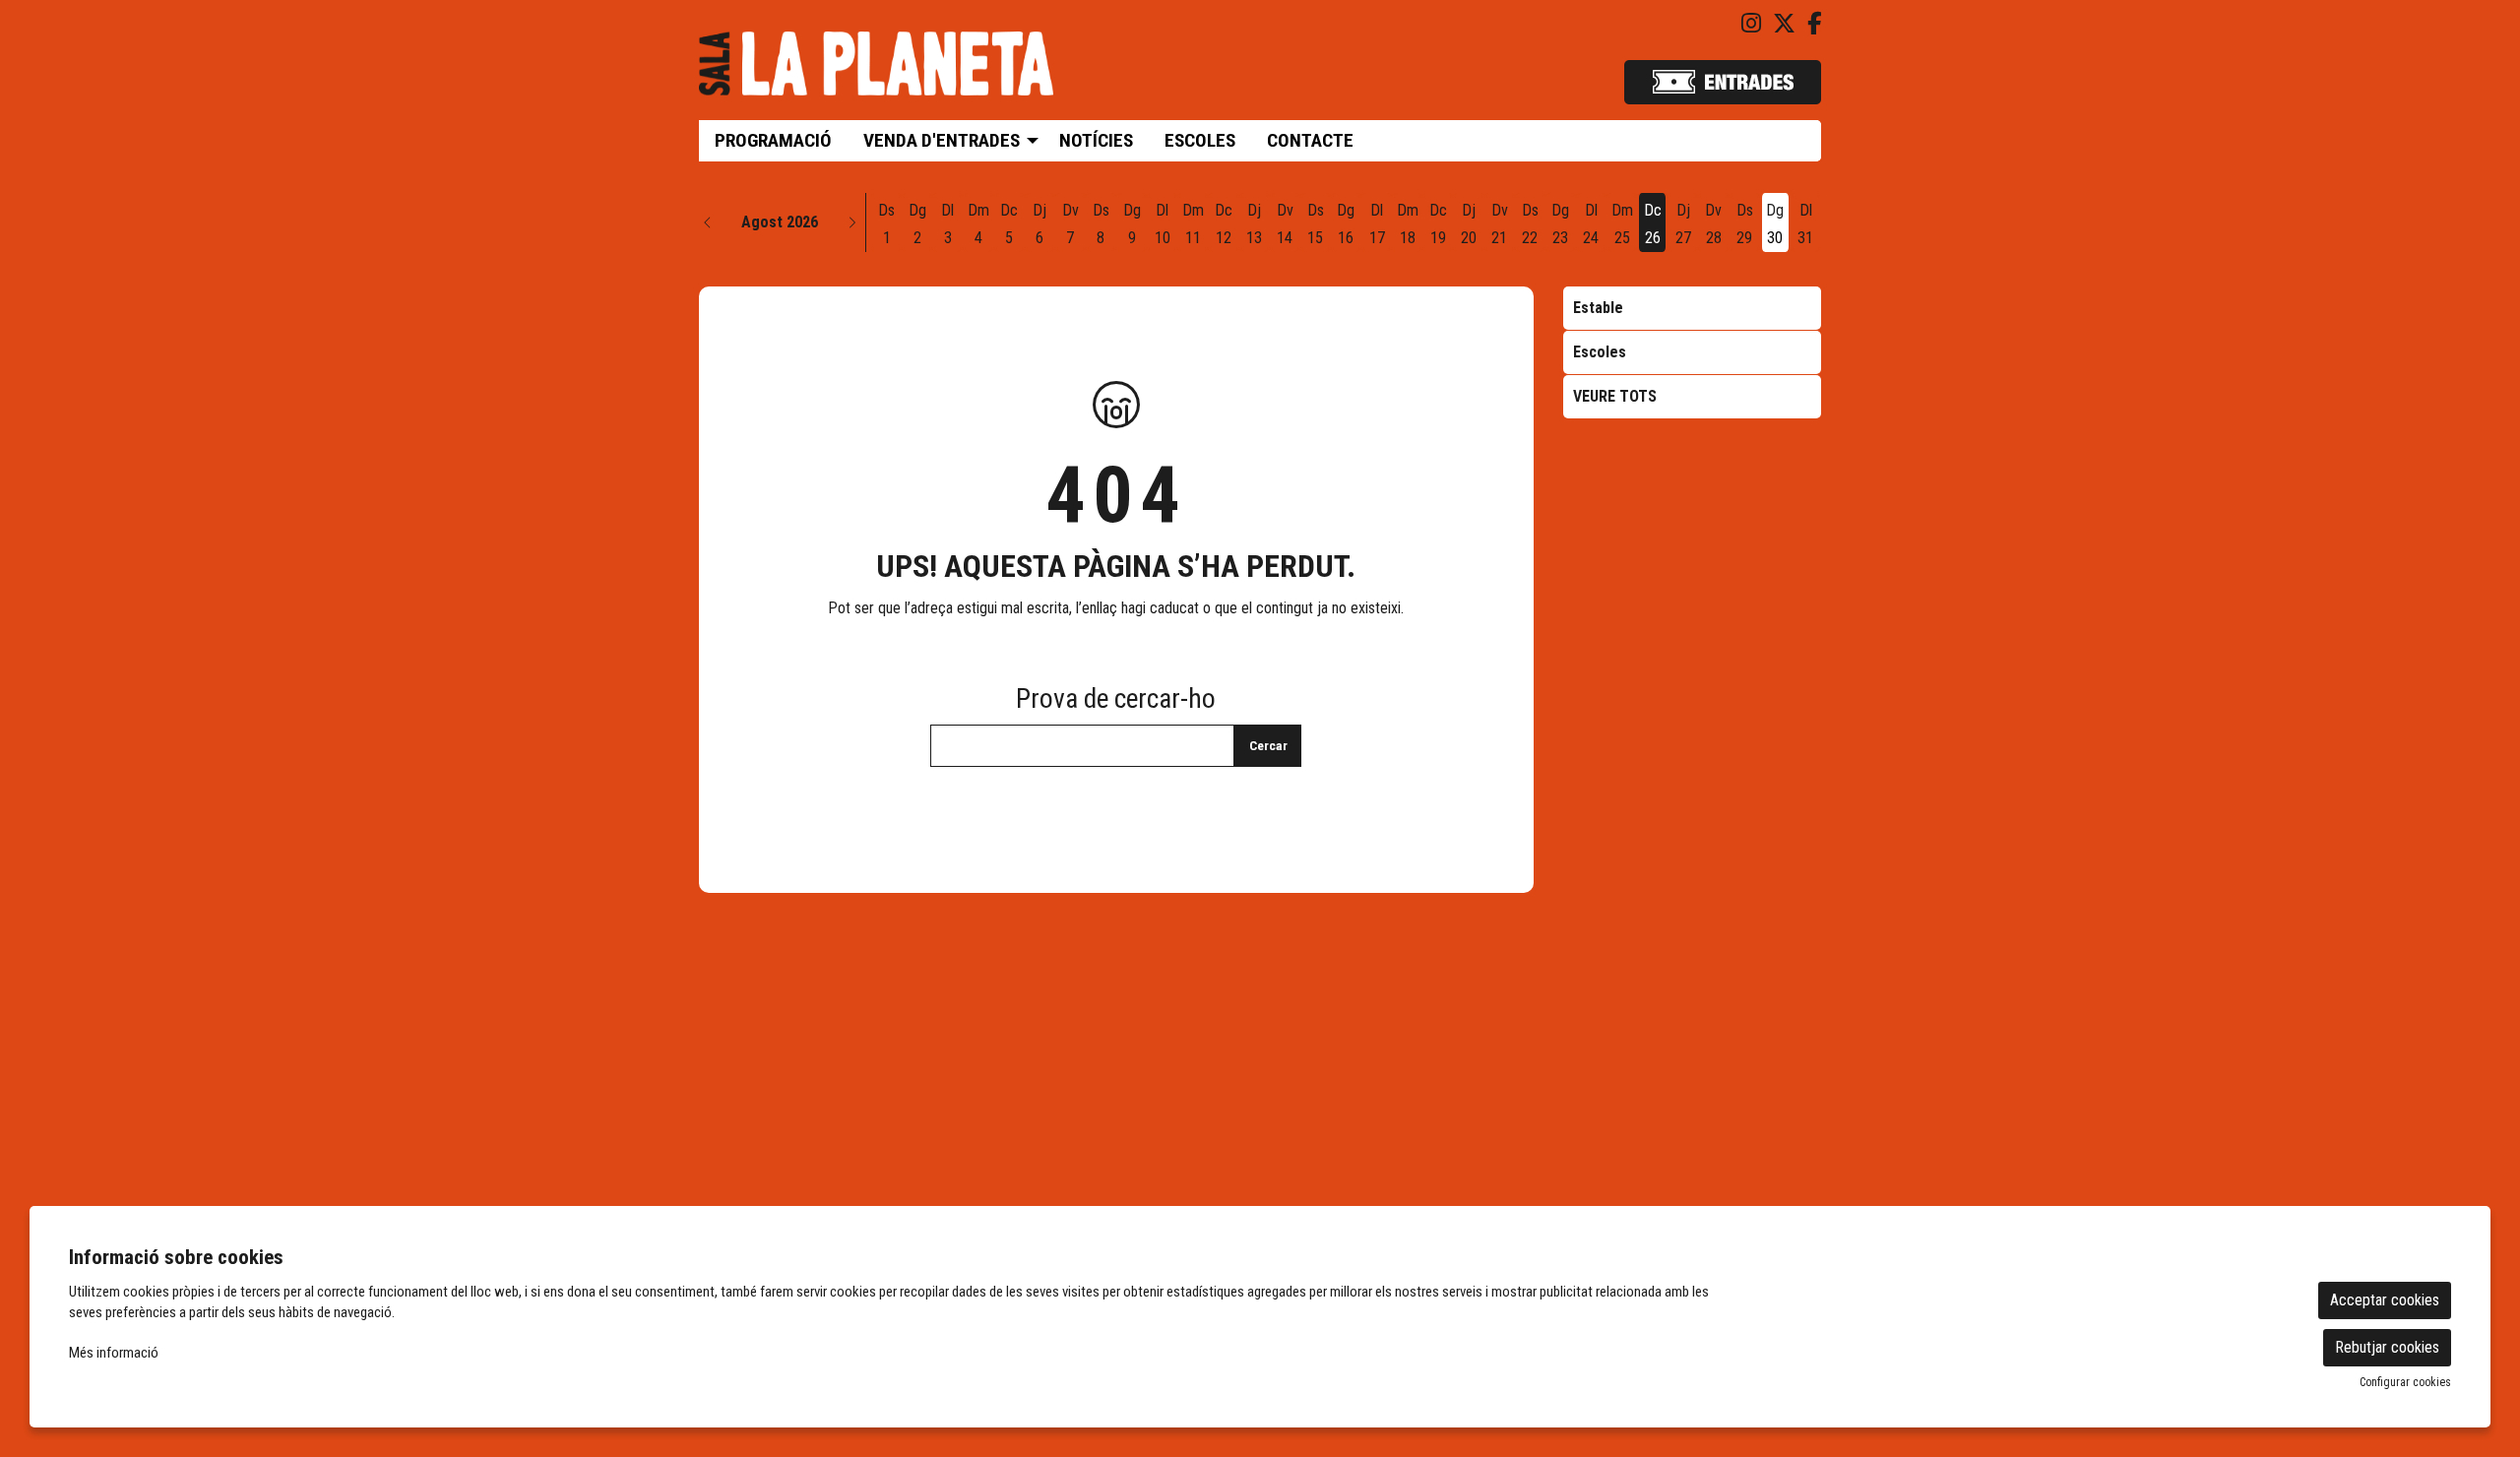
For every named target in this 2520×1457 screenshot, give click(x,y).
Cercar (1268, 746)
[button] (708, 222)
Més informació (114, 1353)
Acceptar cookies (2385, 1300)
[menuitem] (1751, 24)
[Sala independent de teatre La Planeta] (876, 71)
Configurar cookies (2405, 1382)
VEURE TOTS (1615, 396)
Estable (1598, 308)
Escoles (1600, 352)
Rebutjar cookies (2387, 1347)
